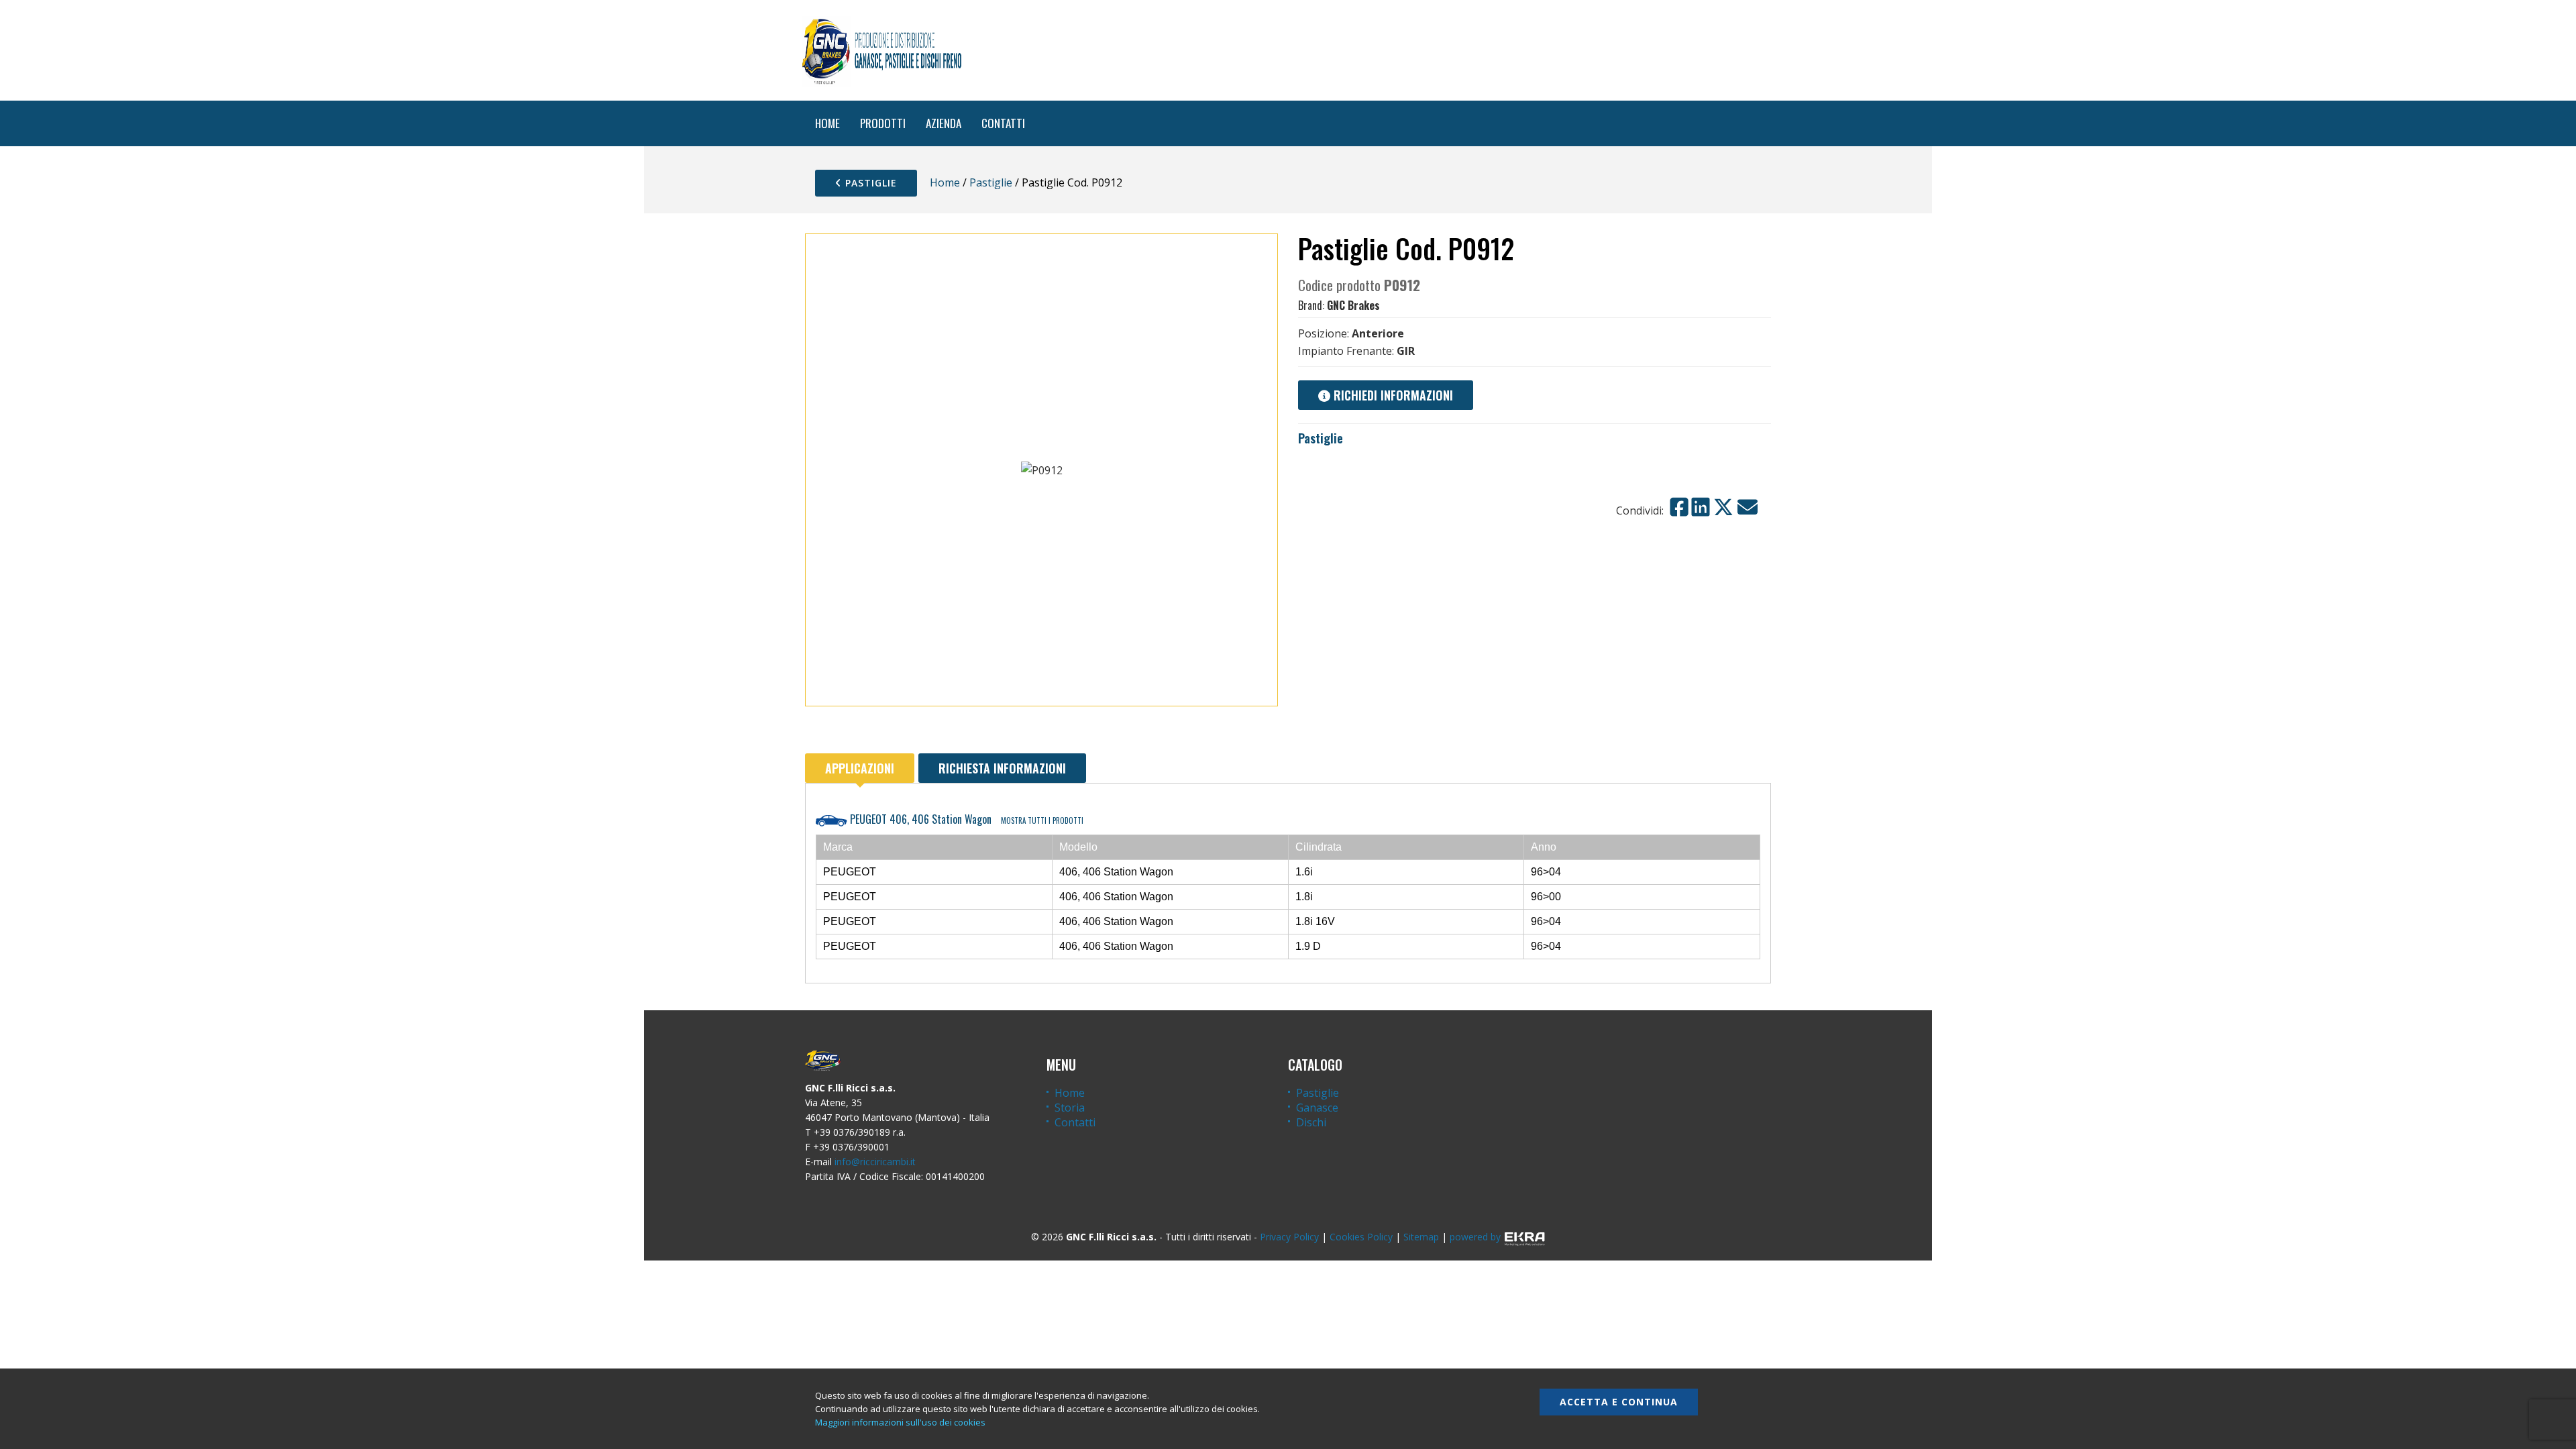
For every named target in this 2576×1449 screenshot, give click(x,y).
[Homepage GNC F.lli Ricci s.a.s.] (881, 50)
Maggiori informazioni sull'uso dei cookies (900, 1422)
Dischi (1311, 1122)
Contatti (1075, 1122)
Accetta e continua (1619, 1402)
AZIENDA (944, 123)
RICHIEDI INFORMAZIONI (1392, 395)
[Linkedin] (1701, 507)
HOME (827, 123)
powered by (1475, 1237)
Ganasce (1317, 1108)
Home (945, 182)
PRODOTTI (883, 123)
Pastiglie (869, 183)
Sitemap (1421, 1237)
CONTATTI (1003, 123)
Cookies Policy (1361, 1237)
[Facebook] (1679, 507)
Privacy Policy (1289, 1237)
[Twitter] (1723, 507)
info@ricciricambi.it (875, 1162)
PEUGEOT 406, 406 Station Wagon (965, 819)
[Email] (1748, 507)
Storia (1070, 1108)
